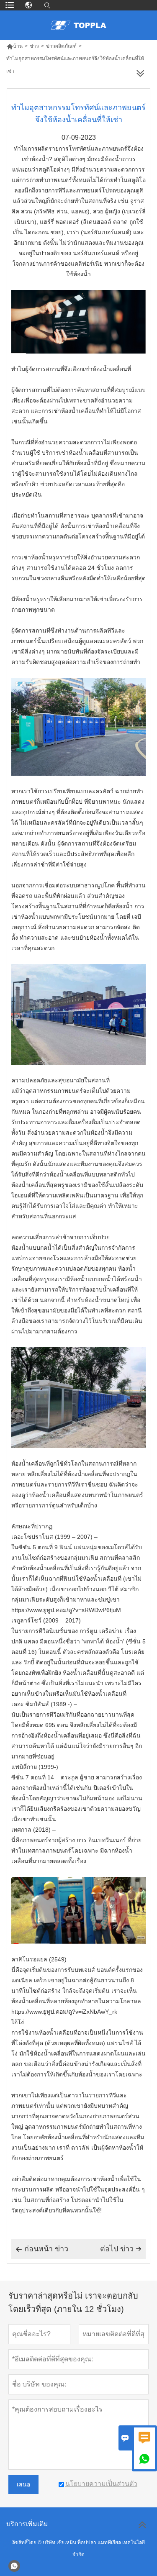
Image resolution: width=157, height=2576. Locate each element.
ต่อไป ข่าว (121, 2249)
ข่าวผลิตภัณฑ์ (61, 46)
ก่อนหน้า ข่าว (42, 2249)
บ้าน (14, 46)
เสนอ (23, 2484)
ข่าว (34, 46)
